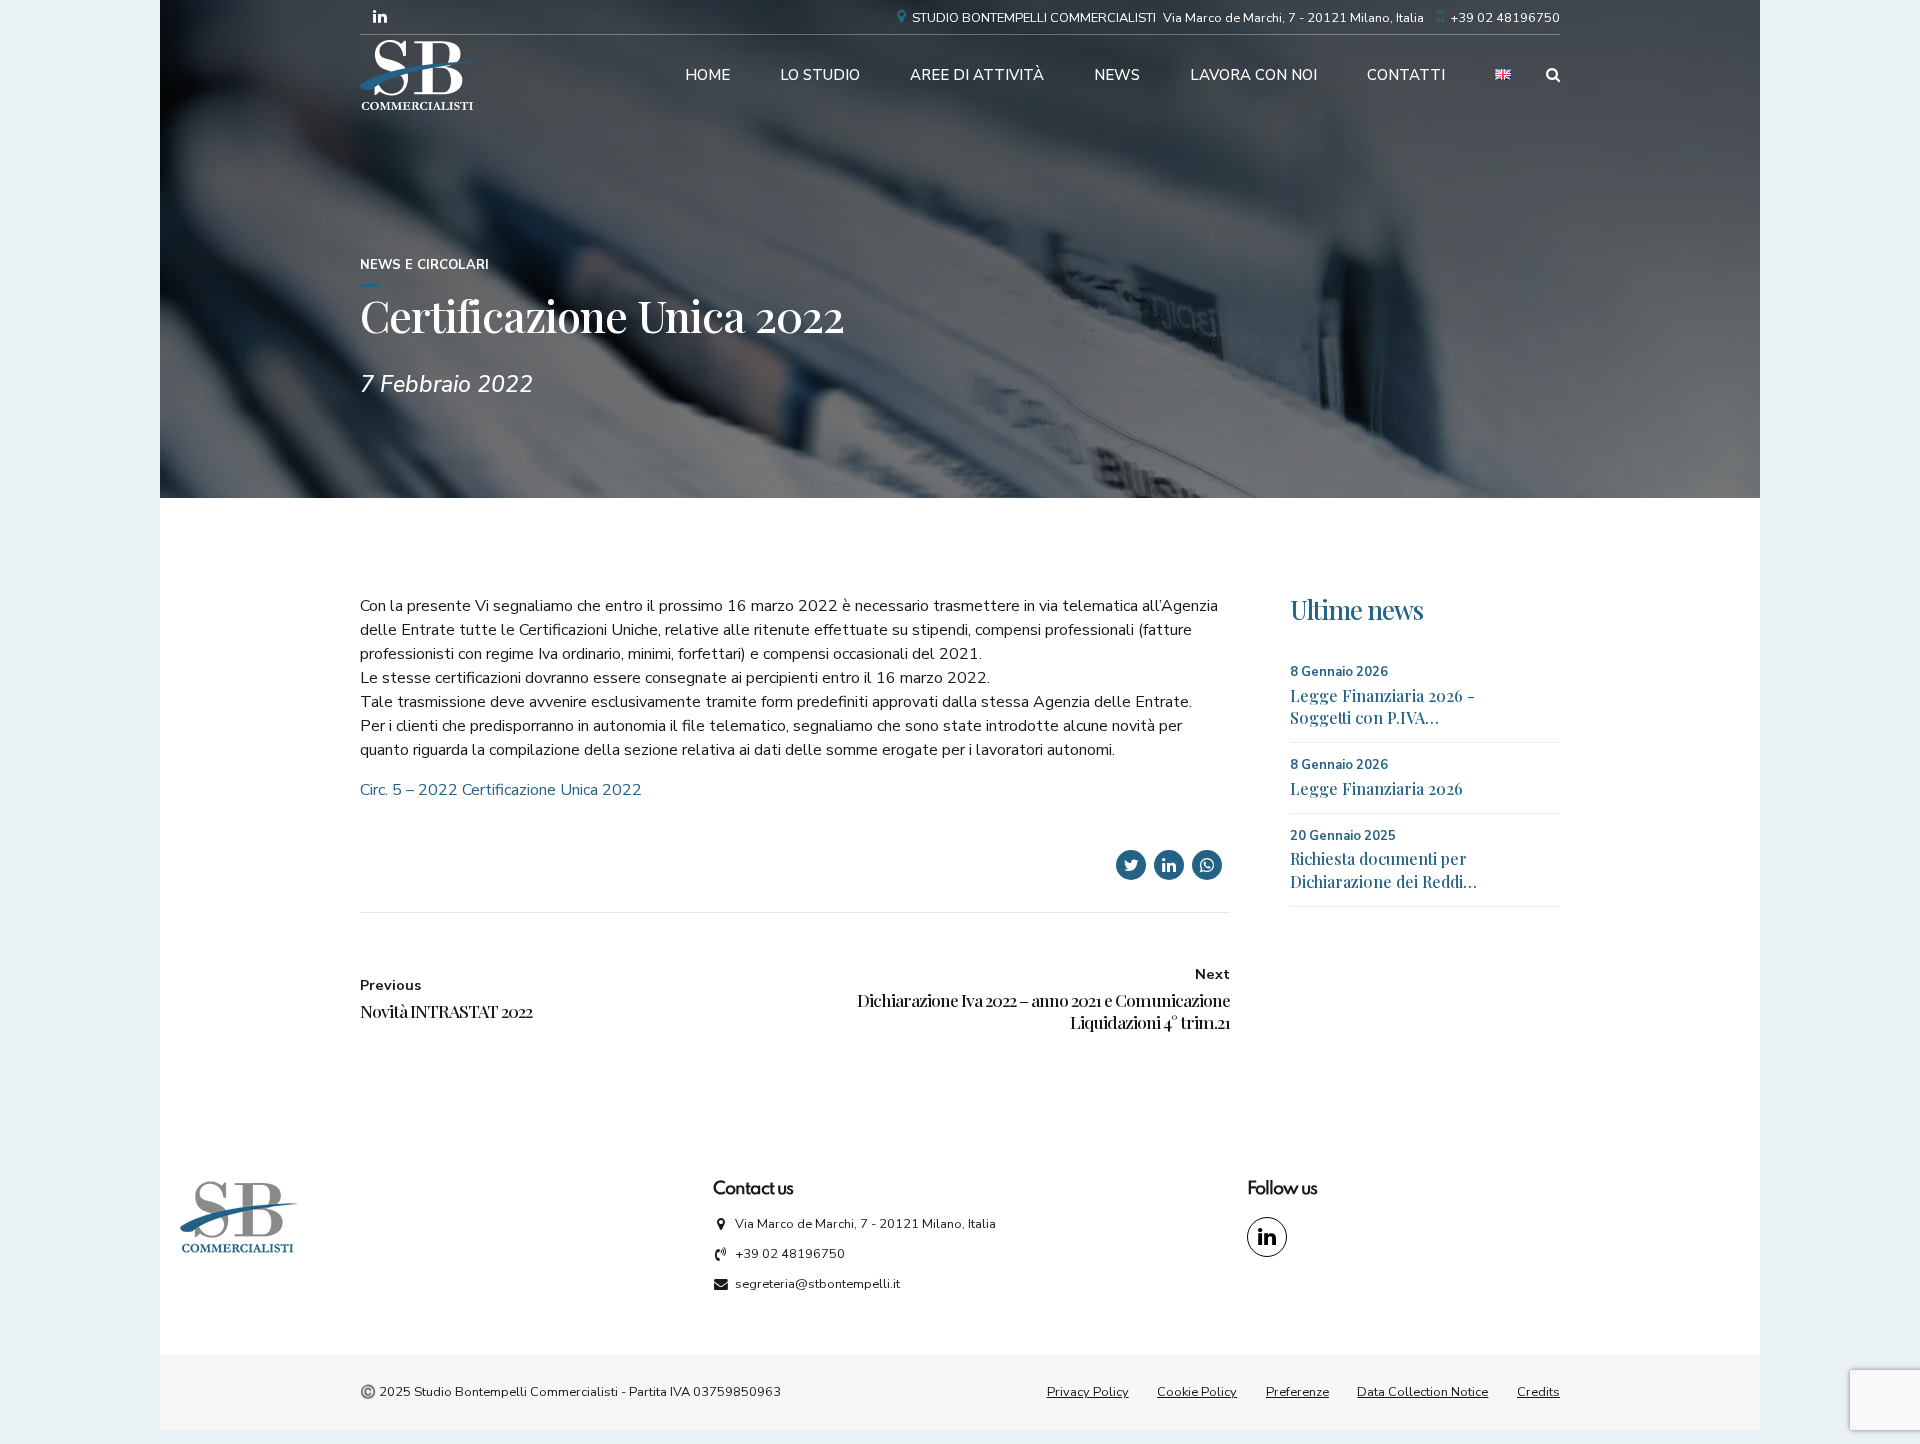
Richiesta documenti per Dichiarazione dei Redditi (1381, 869)
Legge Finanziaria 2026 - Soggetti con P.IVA (1382, 706)
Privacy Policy (1088, 1392)
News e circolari (424, 265)
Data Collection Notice (1422, 1392)
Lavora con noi (1253, 75)
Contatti (1406, 75)
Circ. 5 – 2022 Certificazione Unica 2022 (501, 790)
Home (707, 75)
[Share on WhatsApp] (1207, 865)
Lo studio (820, 75)
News (1117, 75)
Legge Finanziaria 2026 (1376, 788)
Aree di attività (977, 75)
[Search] (1553, 74)
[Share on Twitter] (1131, 865)
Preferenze (1297, 1392)
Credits (1538, 1392)
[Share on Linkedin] (1169, 865)
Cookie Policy (1197, 1392)
